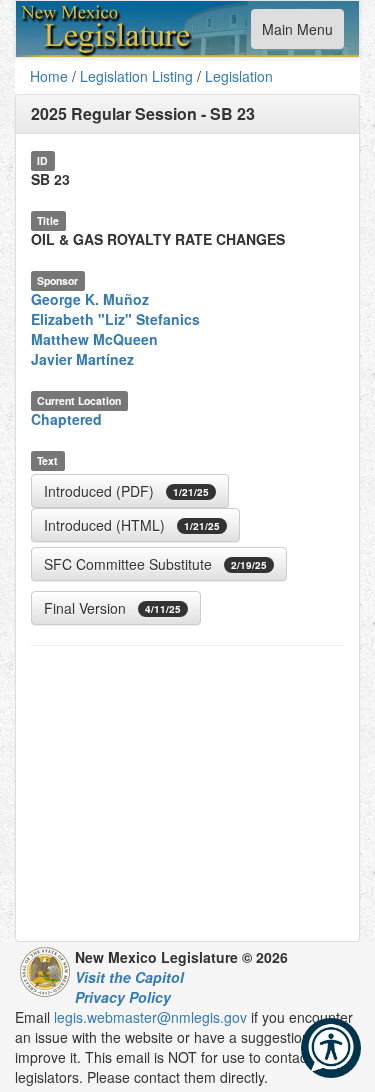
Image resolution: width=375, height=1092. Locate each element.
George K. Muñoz (90, 299)
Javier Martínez (82, 359)
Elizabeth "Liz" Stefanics (115, 319)
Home (49, 76)
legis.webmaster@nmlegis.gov (150, 1017)
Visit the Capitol (129, 977)
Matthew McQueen (94, 339)
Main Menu (297, 33)
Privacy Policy (123, 997)
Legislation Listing (136, 76)
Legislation (239, 76)
